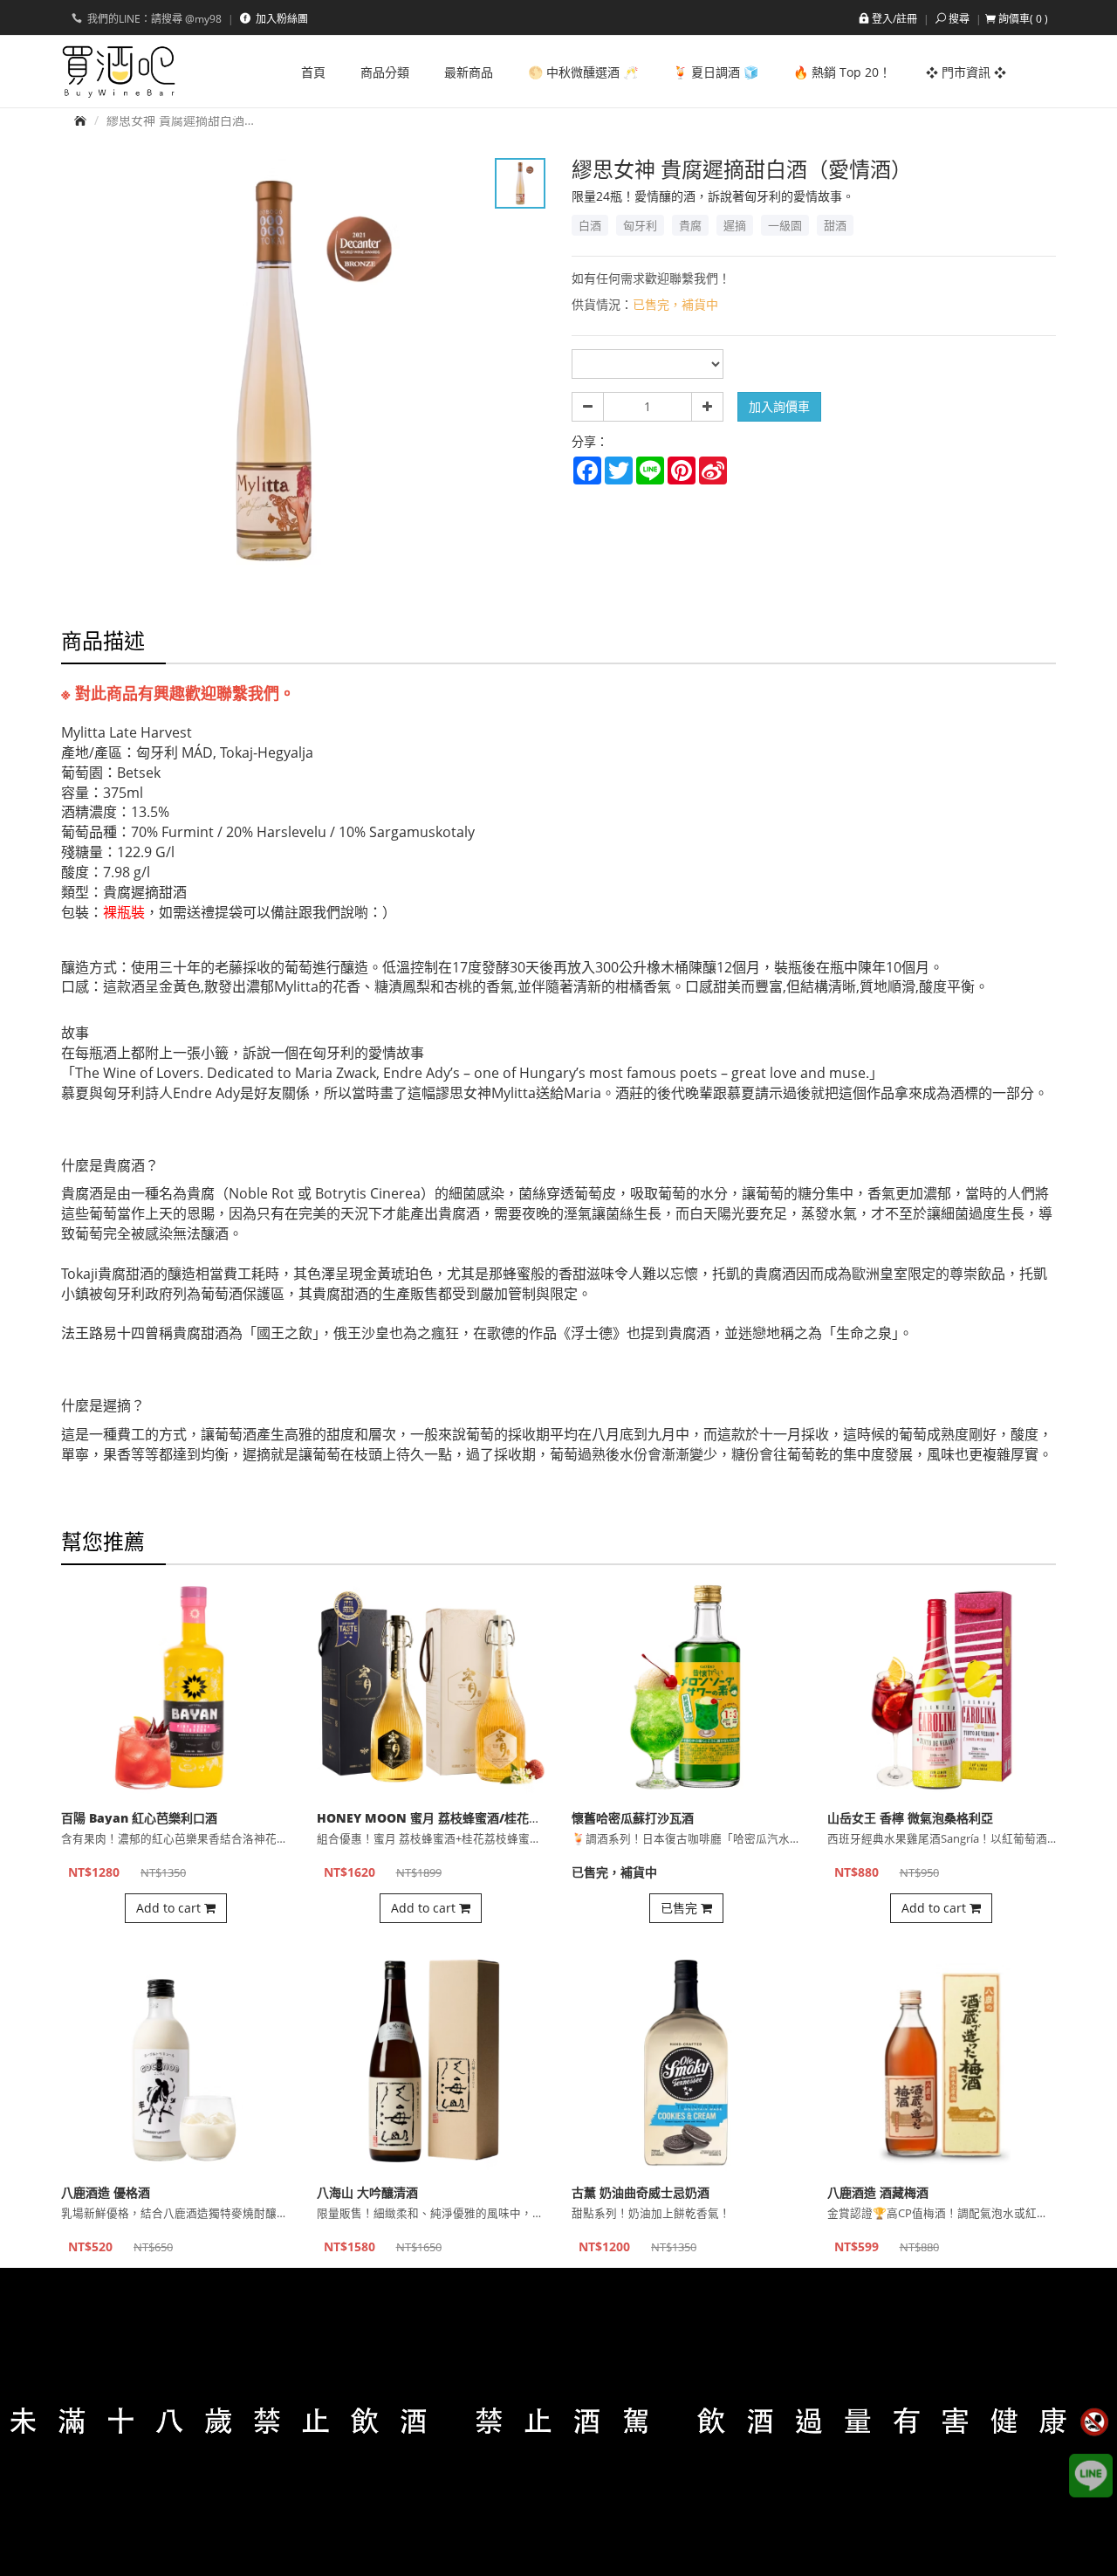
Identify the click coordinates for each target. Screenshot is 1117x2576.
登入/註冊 (894, 19)
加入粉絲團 (281, 19)
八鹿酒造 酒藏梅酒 (878, 2192)
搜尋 (959, 19)
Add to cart (170, 1908)
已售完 (681, 1908)
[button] (1017, 19)
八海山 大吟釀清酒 (367, 2192)
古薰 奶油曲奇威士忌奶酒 (641, 2192)
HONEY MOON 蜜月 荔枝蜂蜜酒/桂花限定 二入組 (455, 1818)
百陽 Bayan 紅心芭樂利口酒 (139, 1818)
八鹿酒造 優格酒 (106, 2192)
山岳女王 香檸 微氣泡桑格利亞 (910, 1818)
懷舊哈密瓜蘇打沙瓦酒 (633, 1818)
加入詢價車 (779, 406)
